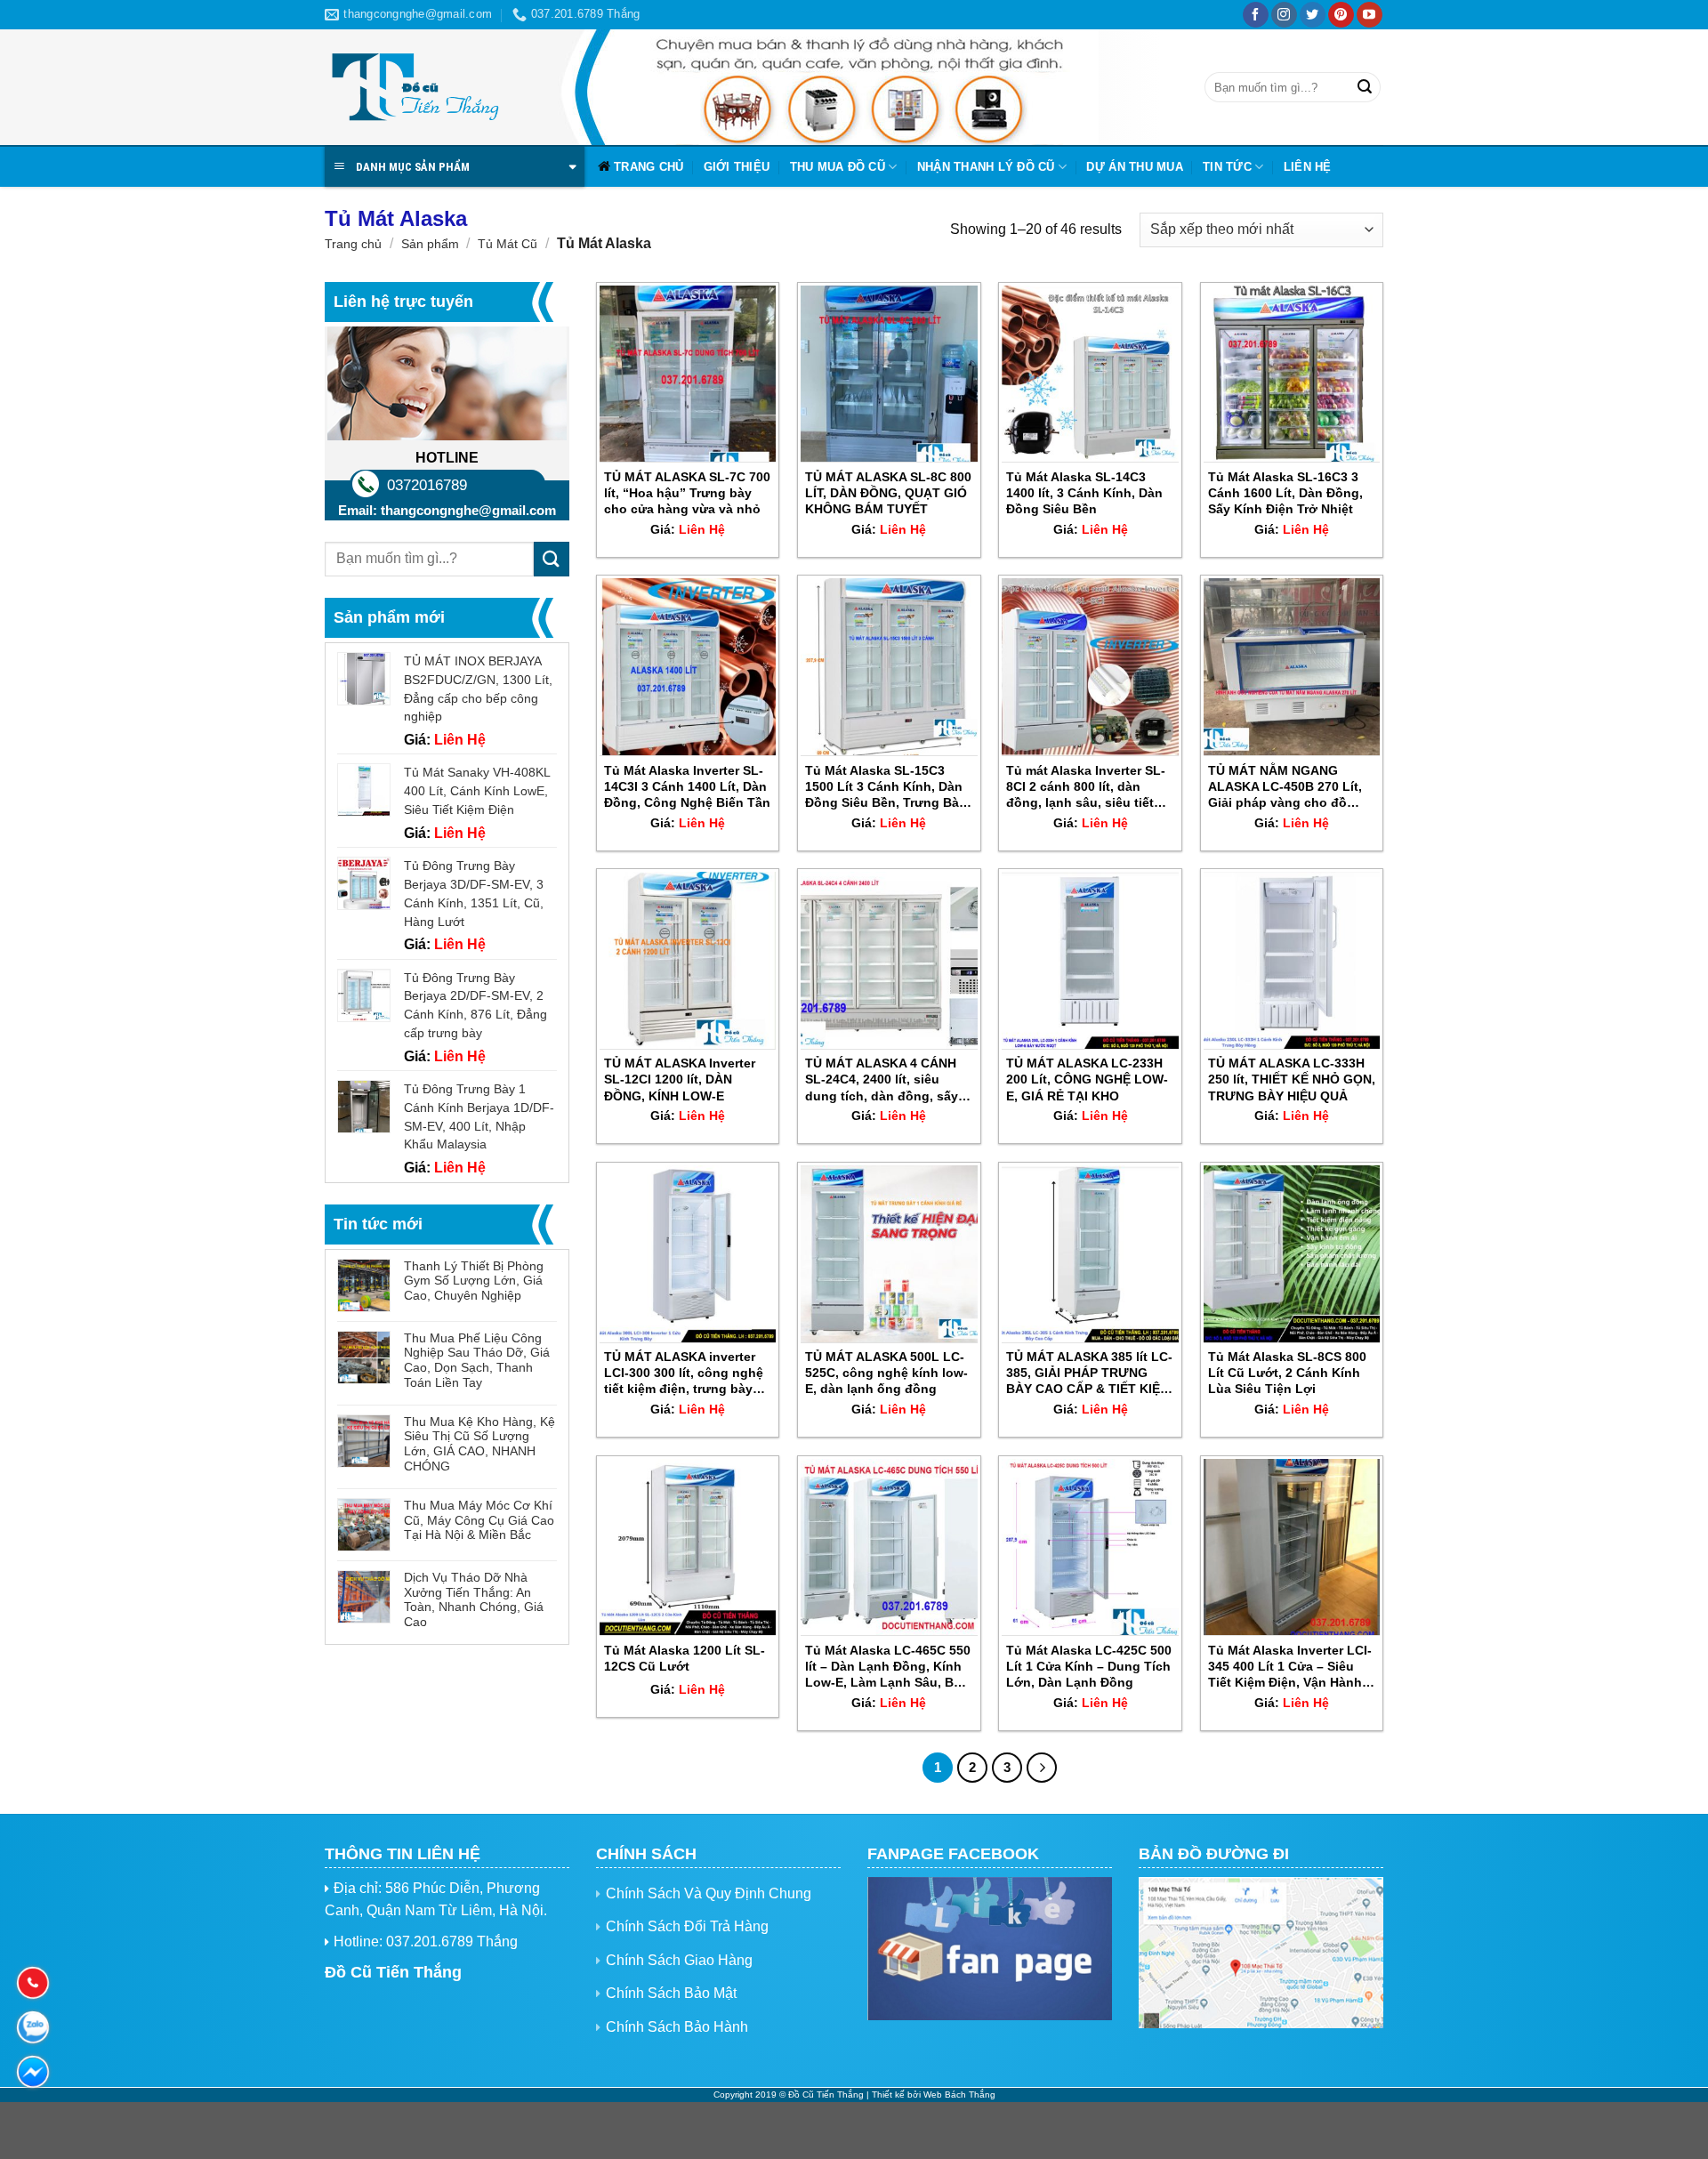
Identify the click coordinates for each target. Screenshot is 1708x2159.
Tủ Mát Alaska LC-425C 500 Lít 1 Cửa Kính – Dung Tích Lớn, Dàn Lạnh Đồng (1089, 1666)
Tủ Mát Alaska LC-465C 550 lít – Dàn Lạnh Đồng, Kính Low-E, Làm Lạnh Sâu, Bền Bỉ (888, 1667)
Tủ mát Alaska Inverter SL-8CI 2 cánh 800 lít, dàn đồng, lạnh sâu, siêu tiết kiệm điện (1086, 787)
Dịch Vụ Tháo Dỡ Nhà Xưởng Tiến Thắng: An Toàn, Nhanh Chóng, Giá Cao (474, 1599)
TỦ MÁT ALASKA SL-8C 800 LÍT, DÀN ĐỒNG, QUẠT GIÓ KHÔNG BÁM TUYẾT (888, 493)
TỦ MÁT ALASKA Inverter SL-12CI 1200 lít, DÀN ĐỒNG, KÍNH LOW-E (680, 1079)
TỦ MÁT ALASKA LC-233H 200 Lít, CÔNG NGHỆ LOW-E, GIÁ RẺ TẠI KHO (1087, 1079)
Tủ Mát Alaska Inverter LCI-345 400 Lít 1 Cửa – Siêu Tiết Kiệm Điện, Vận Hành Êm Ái (1290, 1667)
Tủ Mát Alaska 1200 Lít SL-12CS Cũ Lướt (685, 1658)
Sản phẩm (430, 244)
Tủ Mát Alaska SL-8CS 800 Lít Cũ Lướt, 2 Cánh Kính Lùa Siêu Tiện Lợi (1287, 1373)
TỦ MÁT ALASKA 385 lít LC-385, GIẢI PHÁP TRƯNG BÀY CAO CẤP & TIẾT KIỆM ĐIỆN (1089, 1374)
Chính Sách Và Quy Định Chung (709, 1893)
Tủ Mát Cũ (508, 244)
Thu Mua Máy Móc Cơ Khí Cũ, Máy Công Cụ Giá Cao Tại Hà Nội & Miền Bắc (479, 1520)
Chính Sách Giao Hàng (679, 1960)
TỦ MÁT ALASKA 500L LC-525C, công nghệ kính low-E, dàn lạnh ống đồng (886, 1373)
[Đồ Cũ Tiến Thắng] (414, 88)
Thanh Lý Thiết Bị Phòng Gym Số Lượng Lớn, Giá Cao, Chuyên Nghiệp (474, 1281)
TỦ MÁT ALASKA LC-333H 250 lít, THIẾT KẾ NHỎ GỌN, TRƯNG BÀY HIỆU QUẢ (1292, 1079)
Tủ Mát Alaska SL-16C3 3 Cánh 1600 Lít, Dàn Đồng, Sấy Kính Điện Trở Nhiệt (1285, 493)
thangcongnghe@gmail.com (468, 510)
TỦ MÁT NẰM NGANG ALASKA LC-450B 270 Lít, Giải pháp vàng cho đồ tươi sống (1285, 787)
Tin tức (1227, 167)
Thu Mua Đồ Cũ (838, 167)
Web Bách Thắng (959, 2095)
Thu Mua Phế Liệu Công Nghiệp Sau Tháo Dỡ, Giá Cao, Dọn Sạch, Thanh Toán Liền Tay (477, 1360)
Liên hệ (1308, 167)
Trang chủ (649, 167)
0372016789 (427, 485)
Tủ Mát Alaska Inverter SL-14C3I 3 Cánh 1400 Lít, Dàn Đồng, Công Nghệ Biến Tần (687, 786)
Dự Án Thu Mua (1134, 167)
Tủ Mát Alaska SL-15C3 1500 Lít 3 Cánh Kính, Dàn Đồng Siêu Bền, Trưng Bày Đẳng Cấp (886, 787)
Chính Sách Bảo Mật (671, 1993)
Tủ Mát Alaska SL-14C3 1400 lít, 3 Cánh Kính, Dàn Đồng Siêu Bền (1084, 493)
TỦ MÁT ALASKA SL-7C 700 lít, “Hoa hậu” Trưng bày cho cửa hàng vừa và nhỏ (687, 493)
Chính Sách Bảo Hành (677, 2027)
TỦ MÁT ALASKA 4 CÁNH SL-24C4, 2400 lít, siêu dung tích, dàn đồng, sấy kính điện (882, 1080)
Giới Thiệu (737, 167)
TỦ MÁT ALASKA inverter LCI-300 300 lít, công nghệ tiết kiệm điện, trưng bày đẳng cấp (684, 1374)
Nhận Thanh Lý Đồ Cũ (986, 167)
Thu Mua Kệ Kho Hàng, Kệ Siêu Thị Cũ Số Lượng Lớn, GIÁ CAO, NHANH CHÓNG (479, 1444)
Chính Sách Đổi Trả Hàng (687, 1926)
